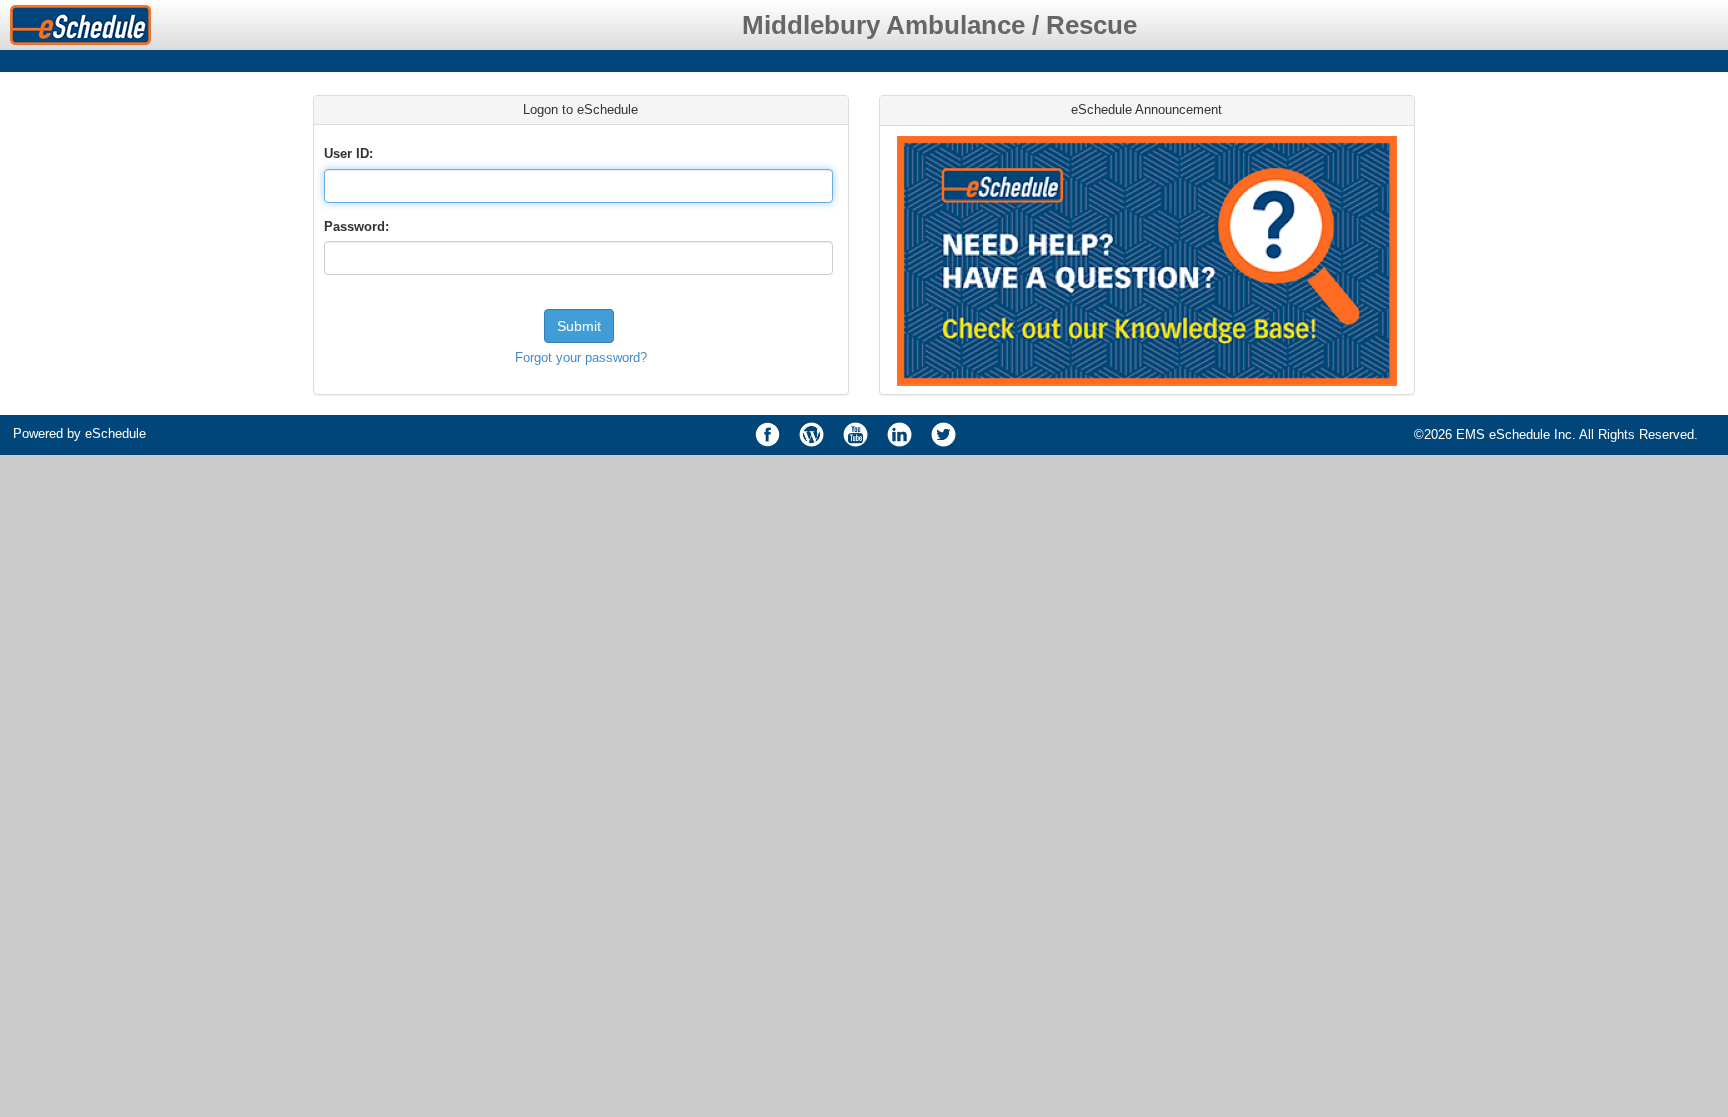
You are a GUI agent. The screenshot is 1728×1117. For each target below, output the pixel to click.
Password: (356, 226)
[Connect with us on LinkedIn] (899, 435)
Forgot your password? (581, 357)
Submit (579, 326)
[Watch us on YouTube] (855, 435)
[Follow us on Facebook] (767, 435)
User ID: (348, 153)
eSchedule (115, 433)
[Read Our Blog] (811, 435)
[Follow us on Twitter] (943, 435)
